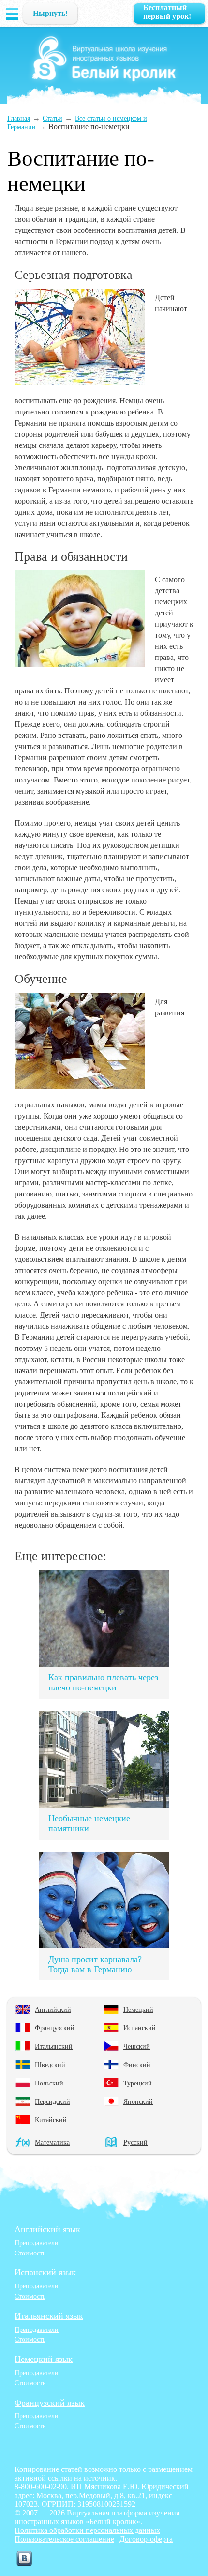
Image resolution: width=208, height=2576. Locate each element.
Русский (135, 2142)
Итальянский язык (49, 2316)
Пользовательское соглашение (64, 2539)
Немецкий (138, 2009)
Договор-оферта (146, 2539)
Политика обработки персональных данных (87, 2530)
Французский (55, 2028)
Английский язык (47, 2229)
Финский (137, 2065)
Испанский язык (45, 2272)
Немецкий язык (44, 2359)
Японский (138, 2101)
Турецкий (138, 2083)
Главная (19, 118)
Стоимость (30, 2253)
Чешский (137, 2046)
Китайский (51, 2120)
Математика (52, 2142)
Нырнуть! (50, 13)
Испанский (140, 2028)
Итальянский (54, 2046)
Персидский (52, 2101)
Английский (53, 2009)
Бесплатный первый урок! (167, 12)
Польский (49, 2083)
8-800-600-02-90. (42, 2487)
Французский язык (50, 2403)
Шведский (50, 2065)
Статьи (52, 118)
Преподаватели (37, 2243)
